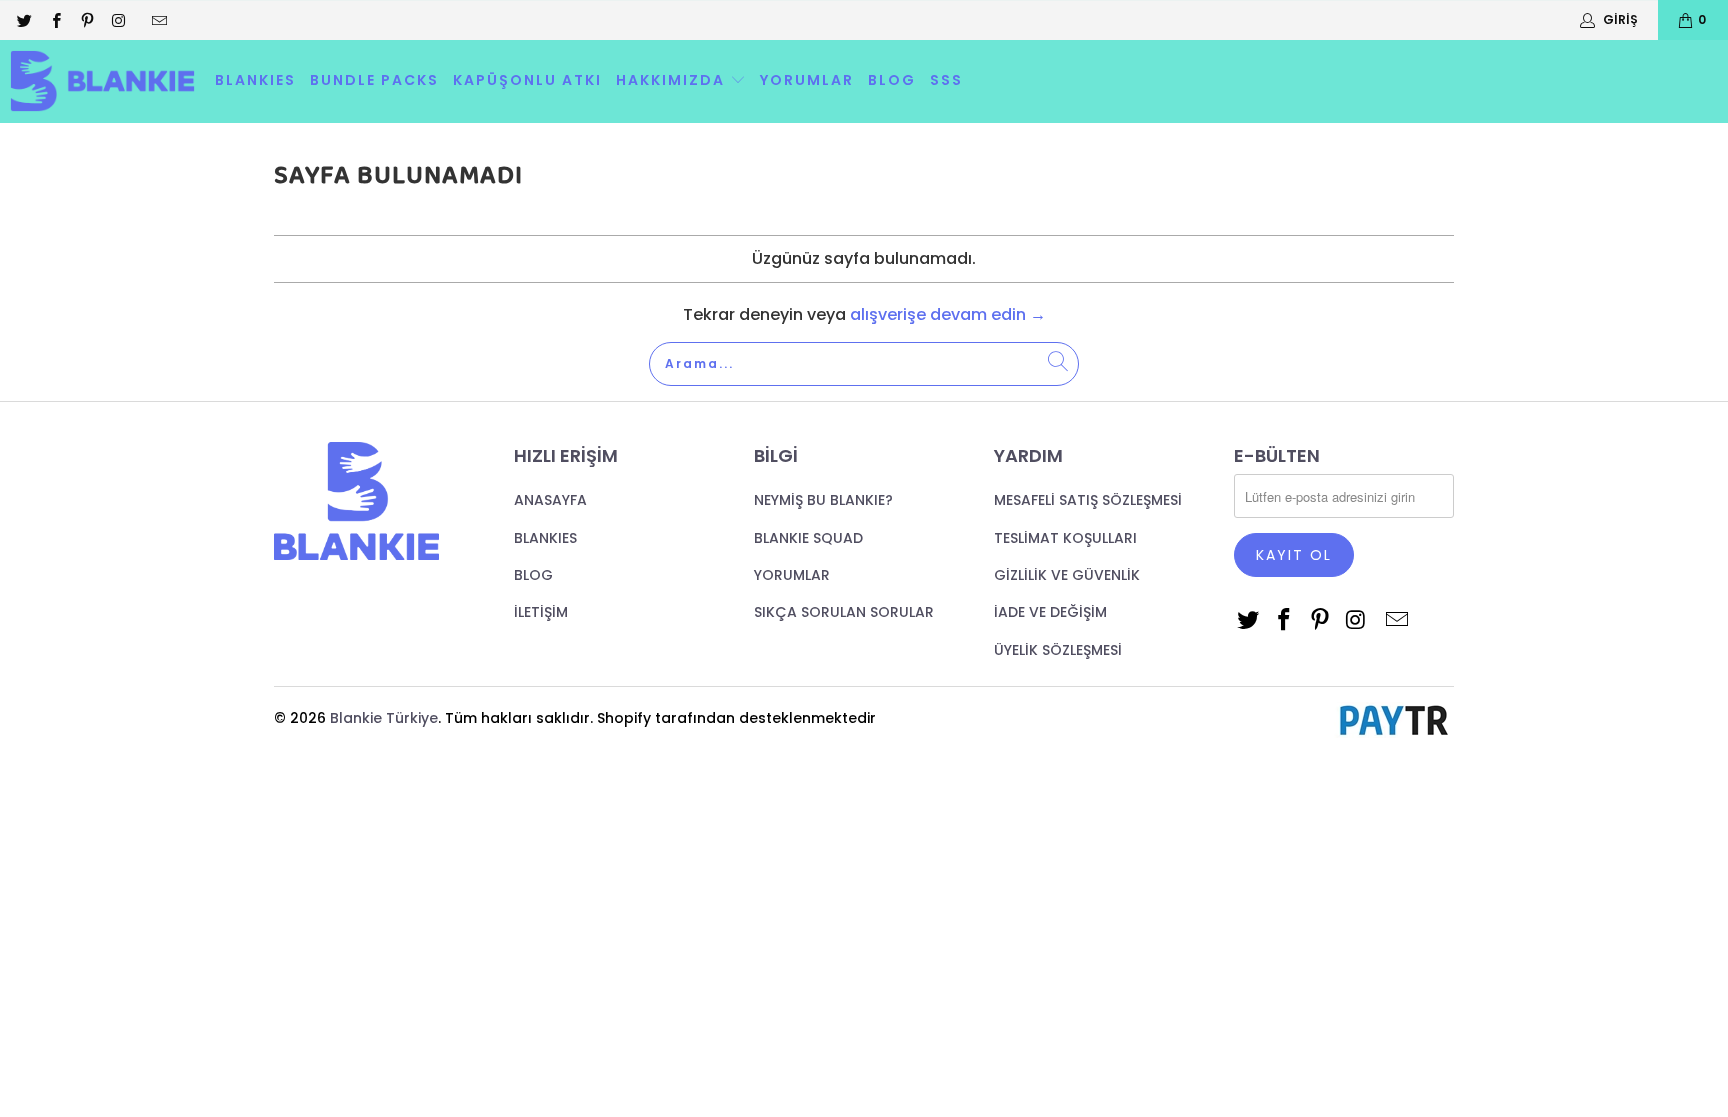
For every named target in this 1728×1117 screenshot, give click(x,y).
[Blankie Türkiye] (102, 81)
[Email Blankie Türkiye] (158, 19)
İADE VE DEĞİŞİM (1050, 612)
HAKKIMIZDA (673, 80)
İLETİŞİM (541, 612)
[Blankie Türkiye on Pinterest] (86, 19)
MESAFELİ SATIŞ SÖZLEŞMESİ (1088, 500)
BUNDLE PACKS (374, 80)
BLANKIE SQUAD (808, 538)
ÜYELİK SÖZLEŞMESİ (1058, 650)
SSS (946, 80)
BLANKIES (255, 80)
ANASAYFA (550, 500)
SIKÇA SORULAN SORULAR (844, 612)
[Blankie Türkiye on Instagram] (117, 19)
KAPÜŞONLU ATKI (527, 80)
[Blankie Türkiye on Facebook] (54, 19)
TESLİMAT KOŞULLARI (1065, 538)
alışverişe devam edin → (948, 314)
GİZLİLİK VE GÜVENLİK (1067, 575)
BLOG (892, 80)
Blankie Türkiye (384, 718)
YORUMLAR (807, 80)
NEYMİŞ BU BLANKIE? (823, 500)
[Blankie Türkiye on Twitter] (23, 19)
